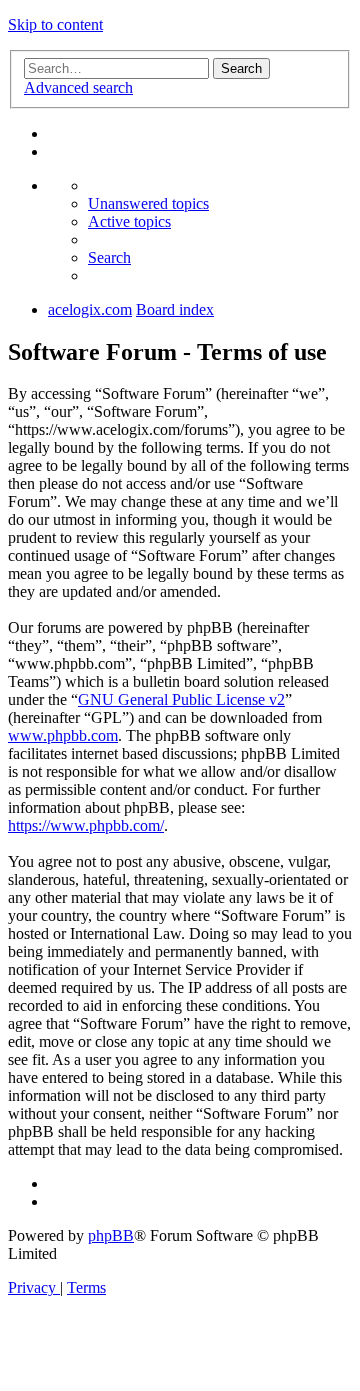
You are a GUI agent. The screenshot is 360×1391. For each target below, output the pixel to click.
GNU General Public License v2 (181, 699)
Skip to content (55, 24)
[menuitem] (148, 203)
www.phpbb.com (63, 735)
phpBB (111, 1235)
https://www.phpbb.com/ (86, 825)
